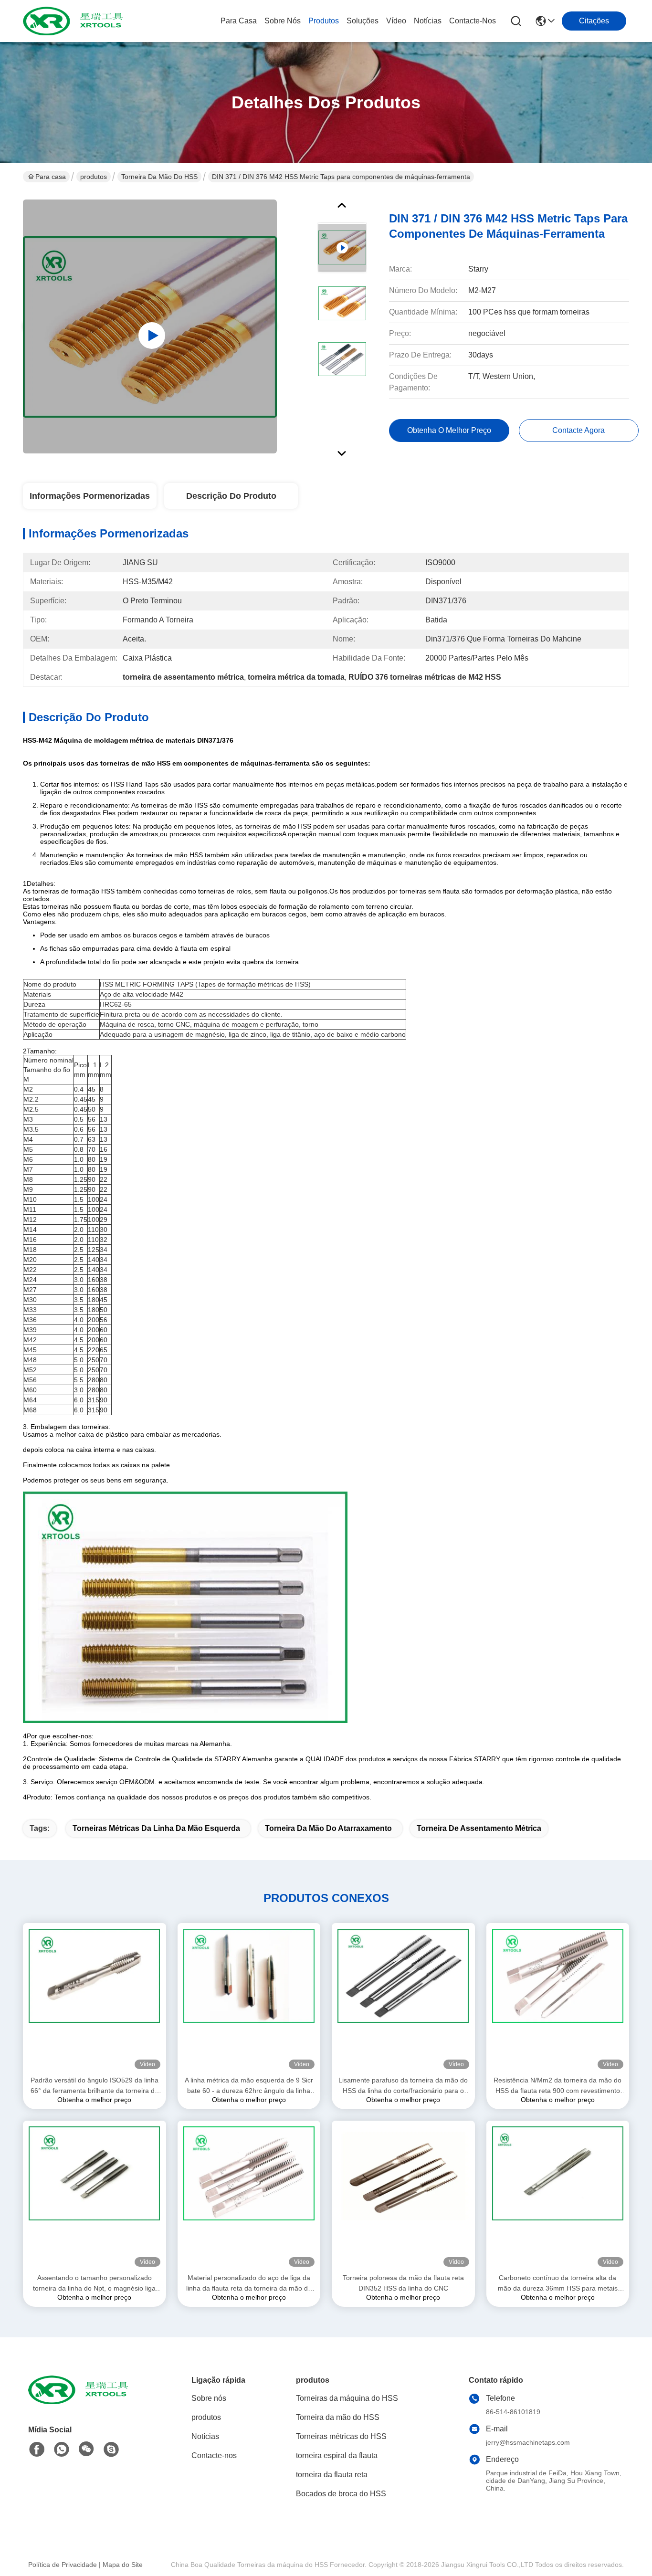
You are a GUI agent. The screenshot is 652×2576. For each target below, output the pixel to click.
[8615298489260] (62, 2450)
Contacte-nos (473, 21)
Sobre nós (283, 21)
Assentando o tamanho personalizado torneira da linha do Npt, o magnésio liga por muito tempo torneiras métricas (94, 2284)
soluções (363, 21)
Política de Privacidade (63, 2565)
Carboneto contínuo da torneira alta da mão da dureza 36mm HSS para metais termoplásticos (558, 2284)
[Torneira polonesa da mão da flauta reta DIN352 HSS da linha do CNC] (403, 2197)
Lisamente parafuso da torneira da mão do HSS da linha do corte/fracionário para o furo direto (403, 2086)
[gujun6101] (111, 2450)
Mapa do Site (123, 2565)
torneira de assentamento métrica (479, 1828)
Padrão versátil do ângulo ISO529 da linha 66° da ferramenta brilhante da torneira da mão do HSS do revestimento (95, 2086)
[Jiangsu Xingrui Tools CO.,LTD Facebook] (37, 2450)
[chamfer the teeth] (150, 326)
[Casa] (81, 2402)
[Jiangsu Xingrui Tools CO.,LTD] (75, 21)
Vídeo (396, 21)
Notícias (428, 21)
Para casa (239, 21)
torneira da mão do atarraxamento (328, 1828)
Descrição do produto (231, 496)
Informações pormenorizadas (90, 496)
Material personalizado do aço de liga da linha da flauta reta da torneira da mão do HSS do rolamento (249, 2284)
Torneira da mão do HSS (159, 177)
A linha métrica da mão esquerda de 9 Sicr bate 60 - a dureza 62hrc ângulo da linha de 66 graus (249, 2086)
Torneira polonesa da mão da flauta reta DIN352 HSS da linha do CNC (403, 2283)
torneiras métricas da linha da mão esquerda (156, 1828)
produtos (324, 21)
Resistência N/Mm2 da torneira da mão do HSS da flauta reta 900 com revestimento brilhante (557, 2086)
